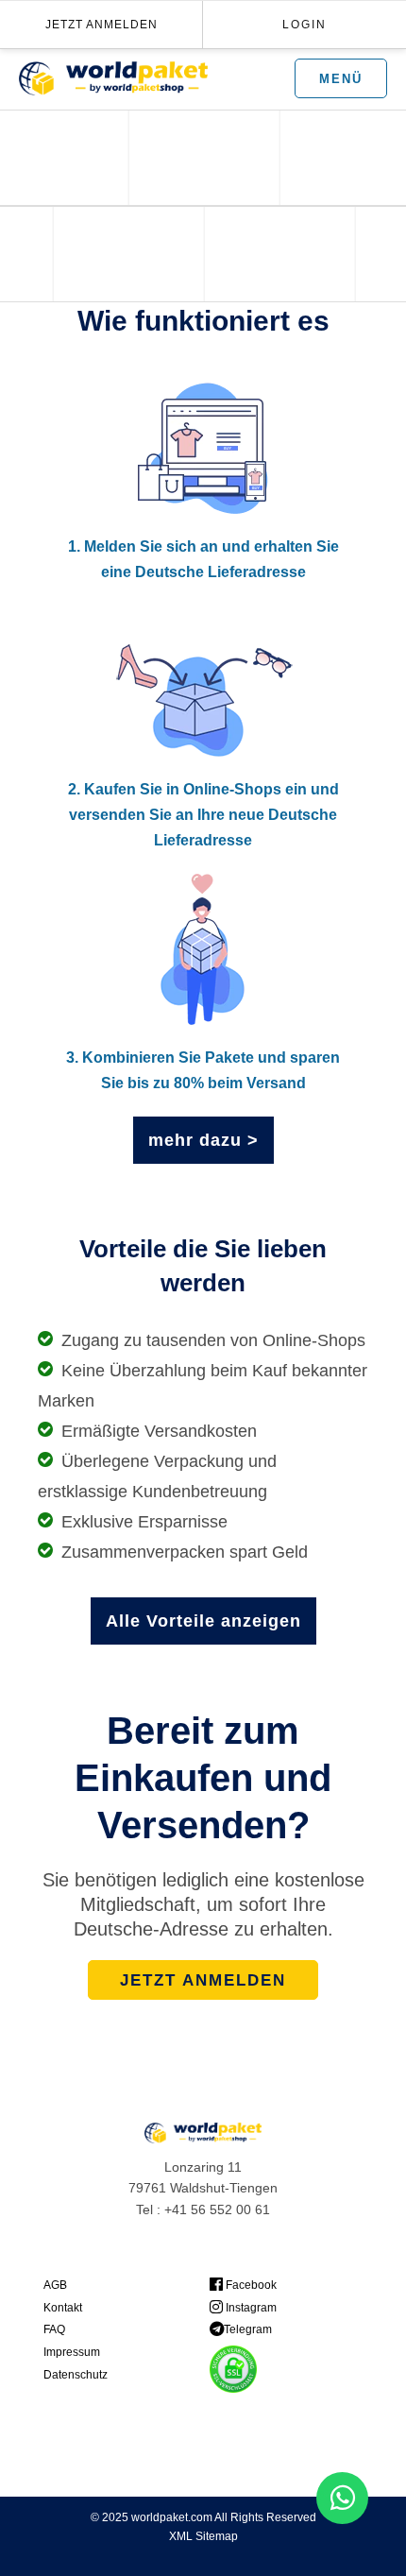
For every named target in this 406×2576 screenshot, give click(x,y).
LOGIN (304, 25)
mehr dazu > (203, 1140)
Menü (341, 79)
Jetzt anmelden (101, 25)
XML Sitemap (203, 2536)
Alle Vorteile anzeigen (203, 1621)
